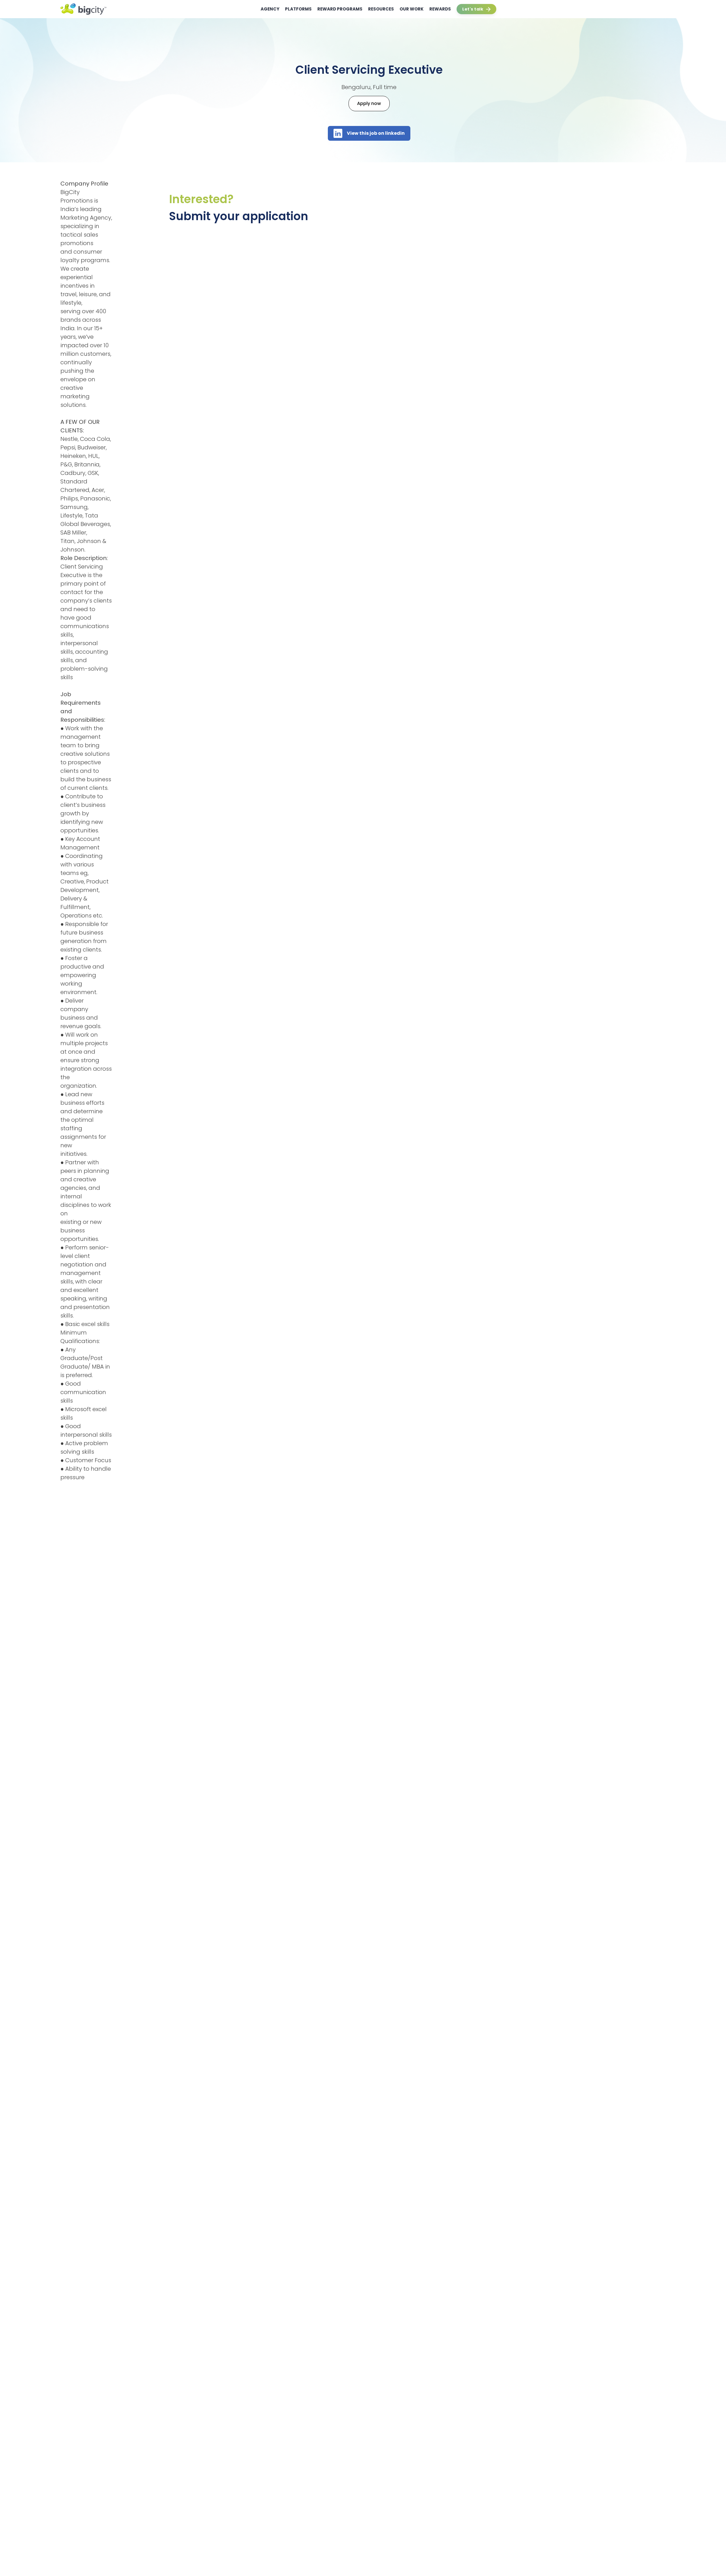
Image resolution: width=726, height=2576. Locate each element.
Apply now (369, 103)
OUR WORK (412, 9)
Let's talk (473, 9)
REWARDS (440, 9)
